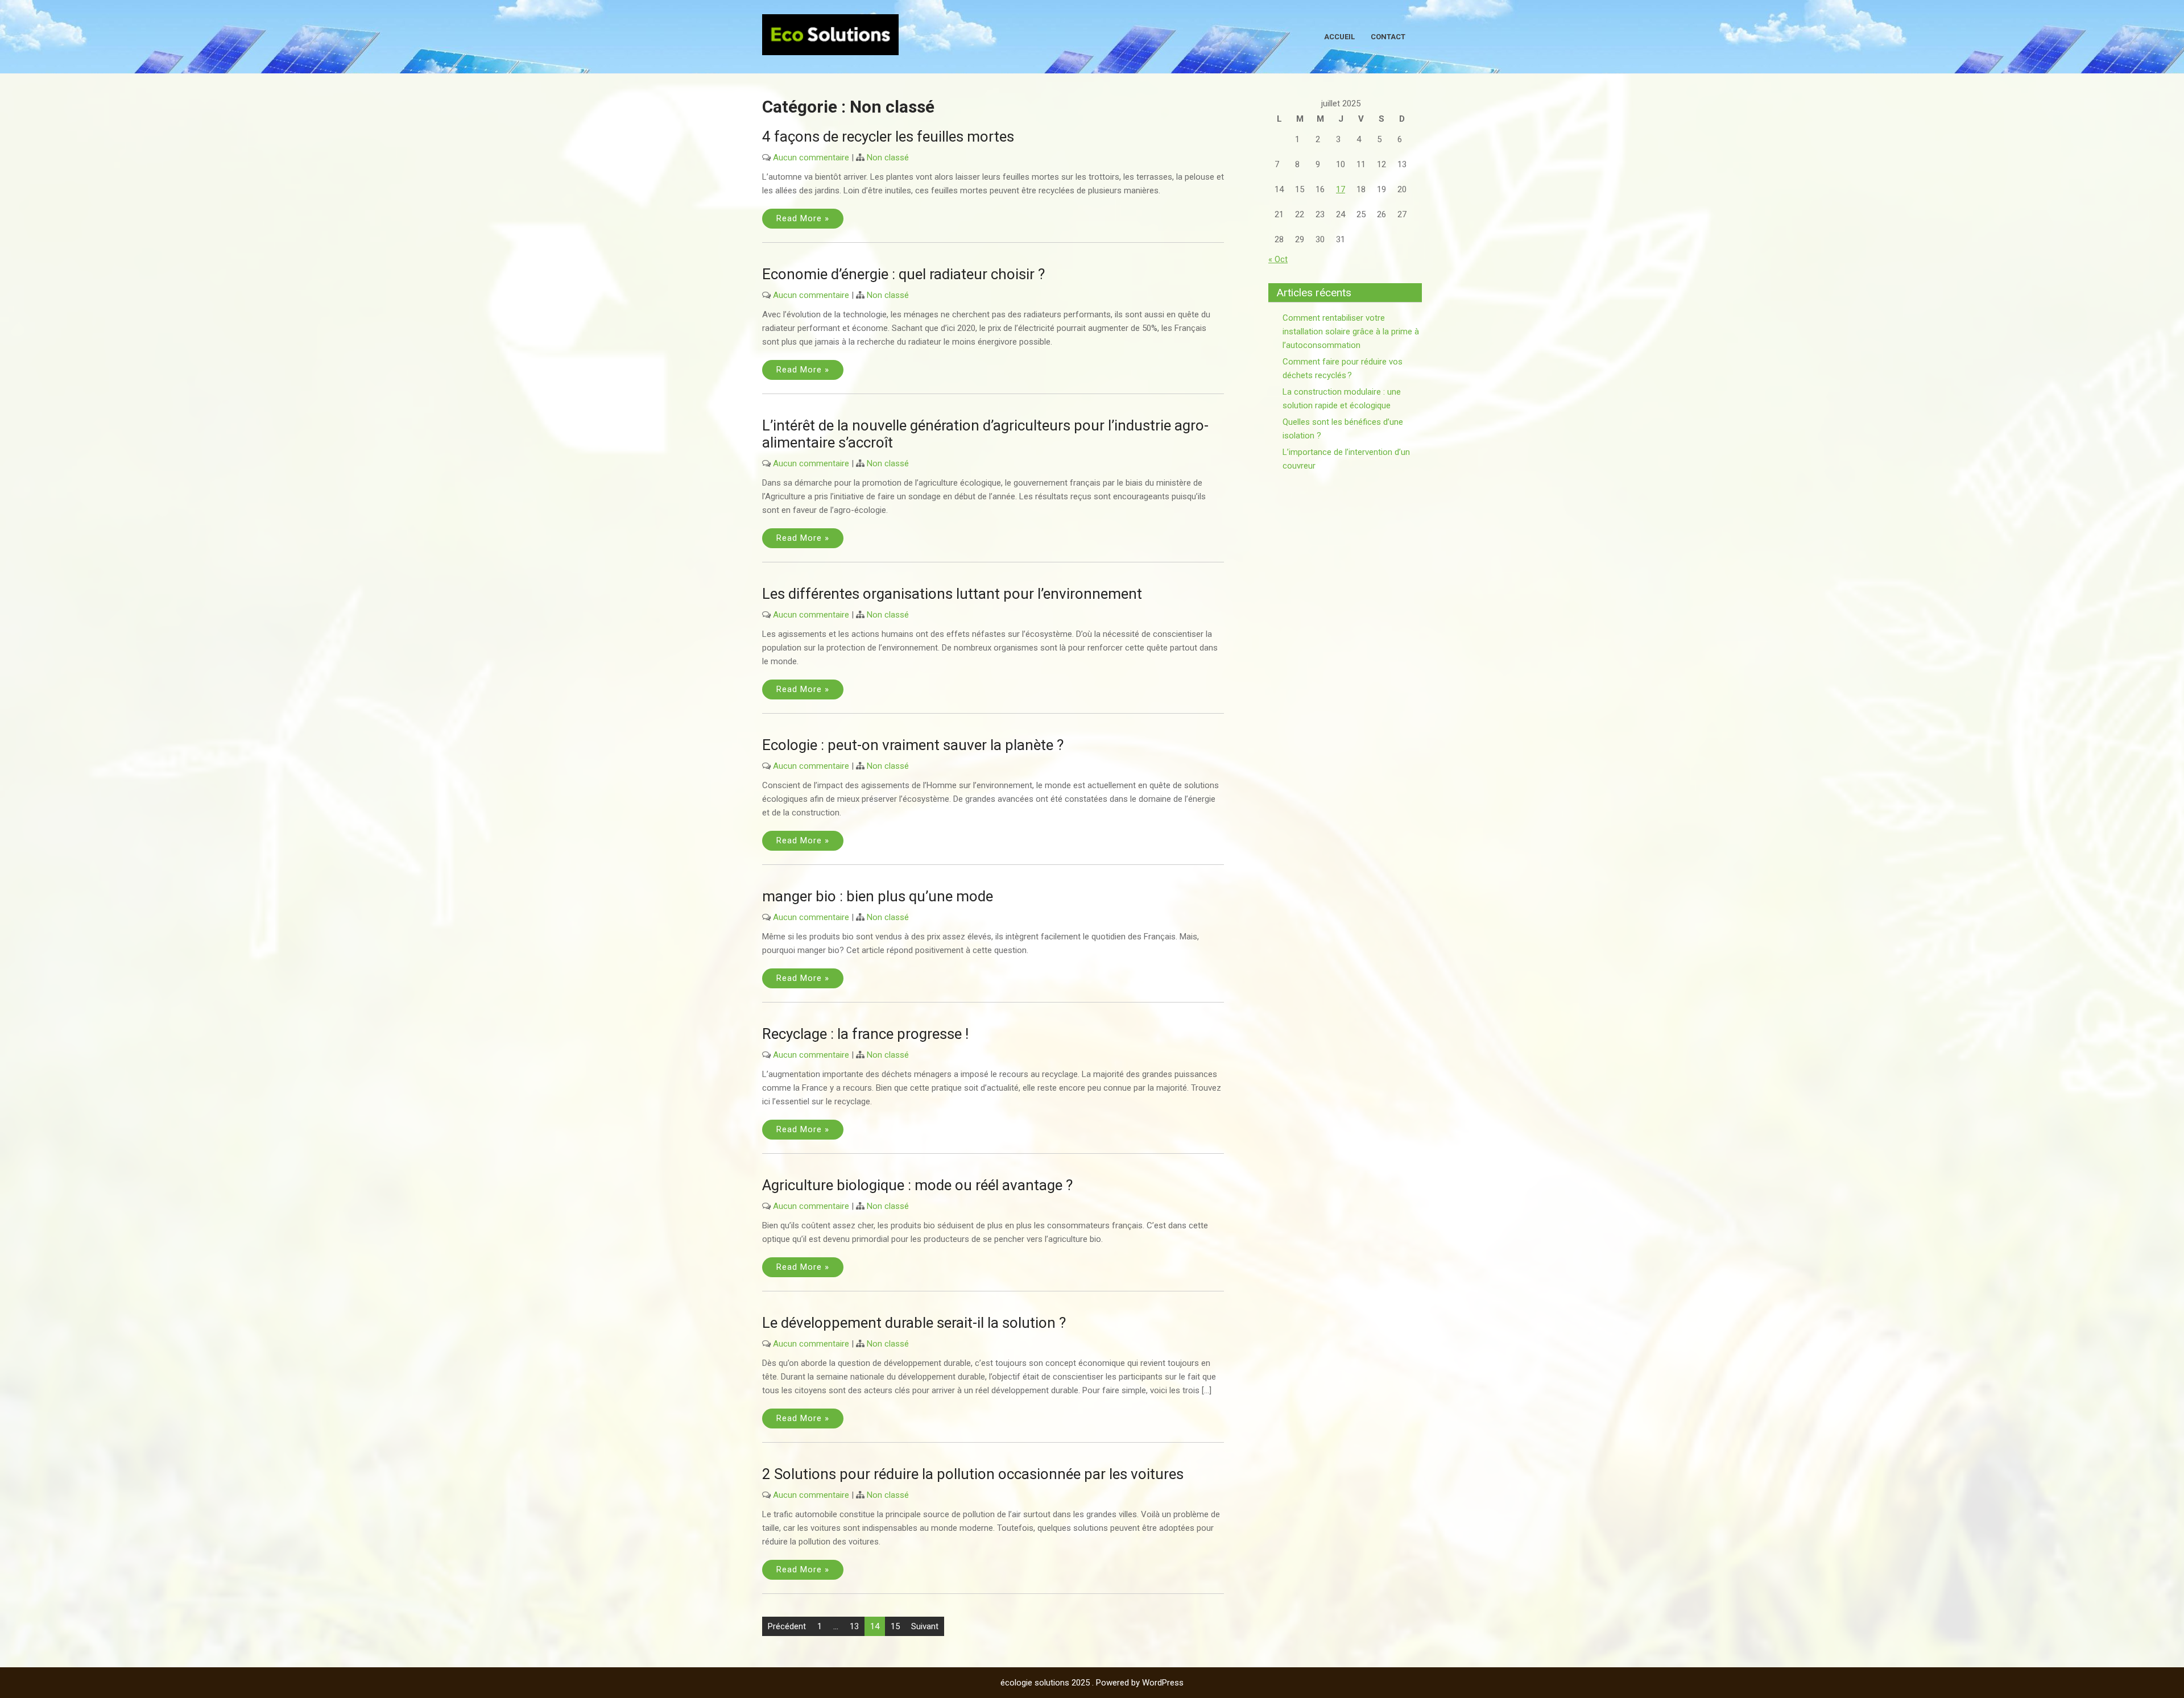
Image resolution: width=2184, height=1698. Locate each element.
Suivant (925, 1626)
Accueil (1339, 37)
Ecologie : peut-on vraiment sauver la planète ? (913, 745)
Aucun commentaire (811, 158)
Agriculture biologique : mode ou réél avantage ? (917, 1185)
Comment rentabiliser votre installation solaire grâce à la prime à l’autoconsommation (1351, 332)
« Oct (1278, 259)
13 (854, 1626)
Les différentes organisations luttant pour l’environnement (952, 594)
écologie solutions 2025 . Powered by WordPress (1092, 1683)
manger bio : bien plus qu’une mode (878, 896)
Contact (1388, 37)
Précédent (787, 1626)
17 (1341, 189)
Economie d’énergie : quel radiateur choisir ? (903, 274)
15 (895, 1626)
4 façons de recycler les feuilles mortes (888, 136)
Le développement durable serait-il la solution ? (914, 1323)
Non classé (888, 158)
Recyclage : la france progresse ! (865, 1034)
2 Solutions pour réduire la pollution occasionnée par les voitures (973, 1474)
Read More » (803, 218)
